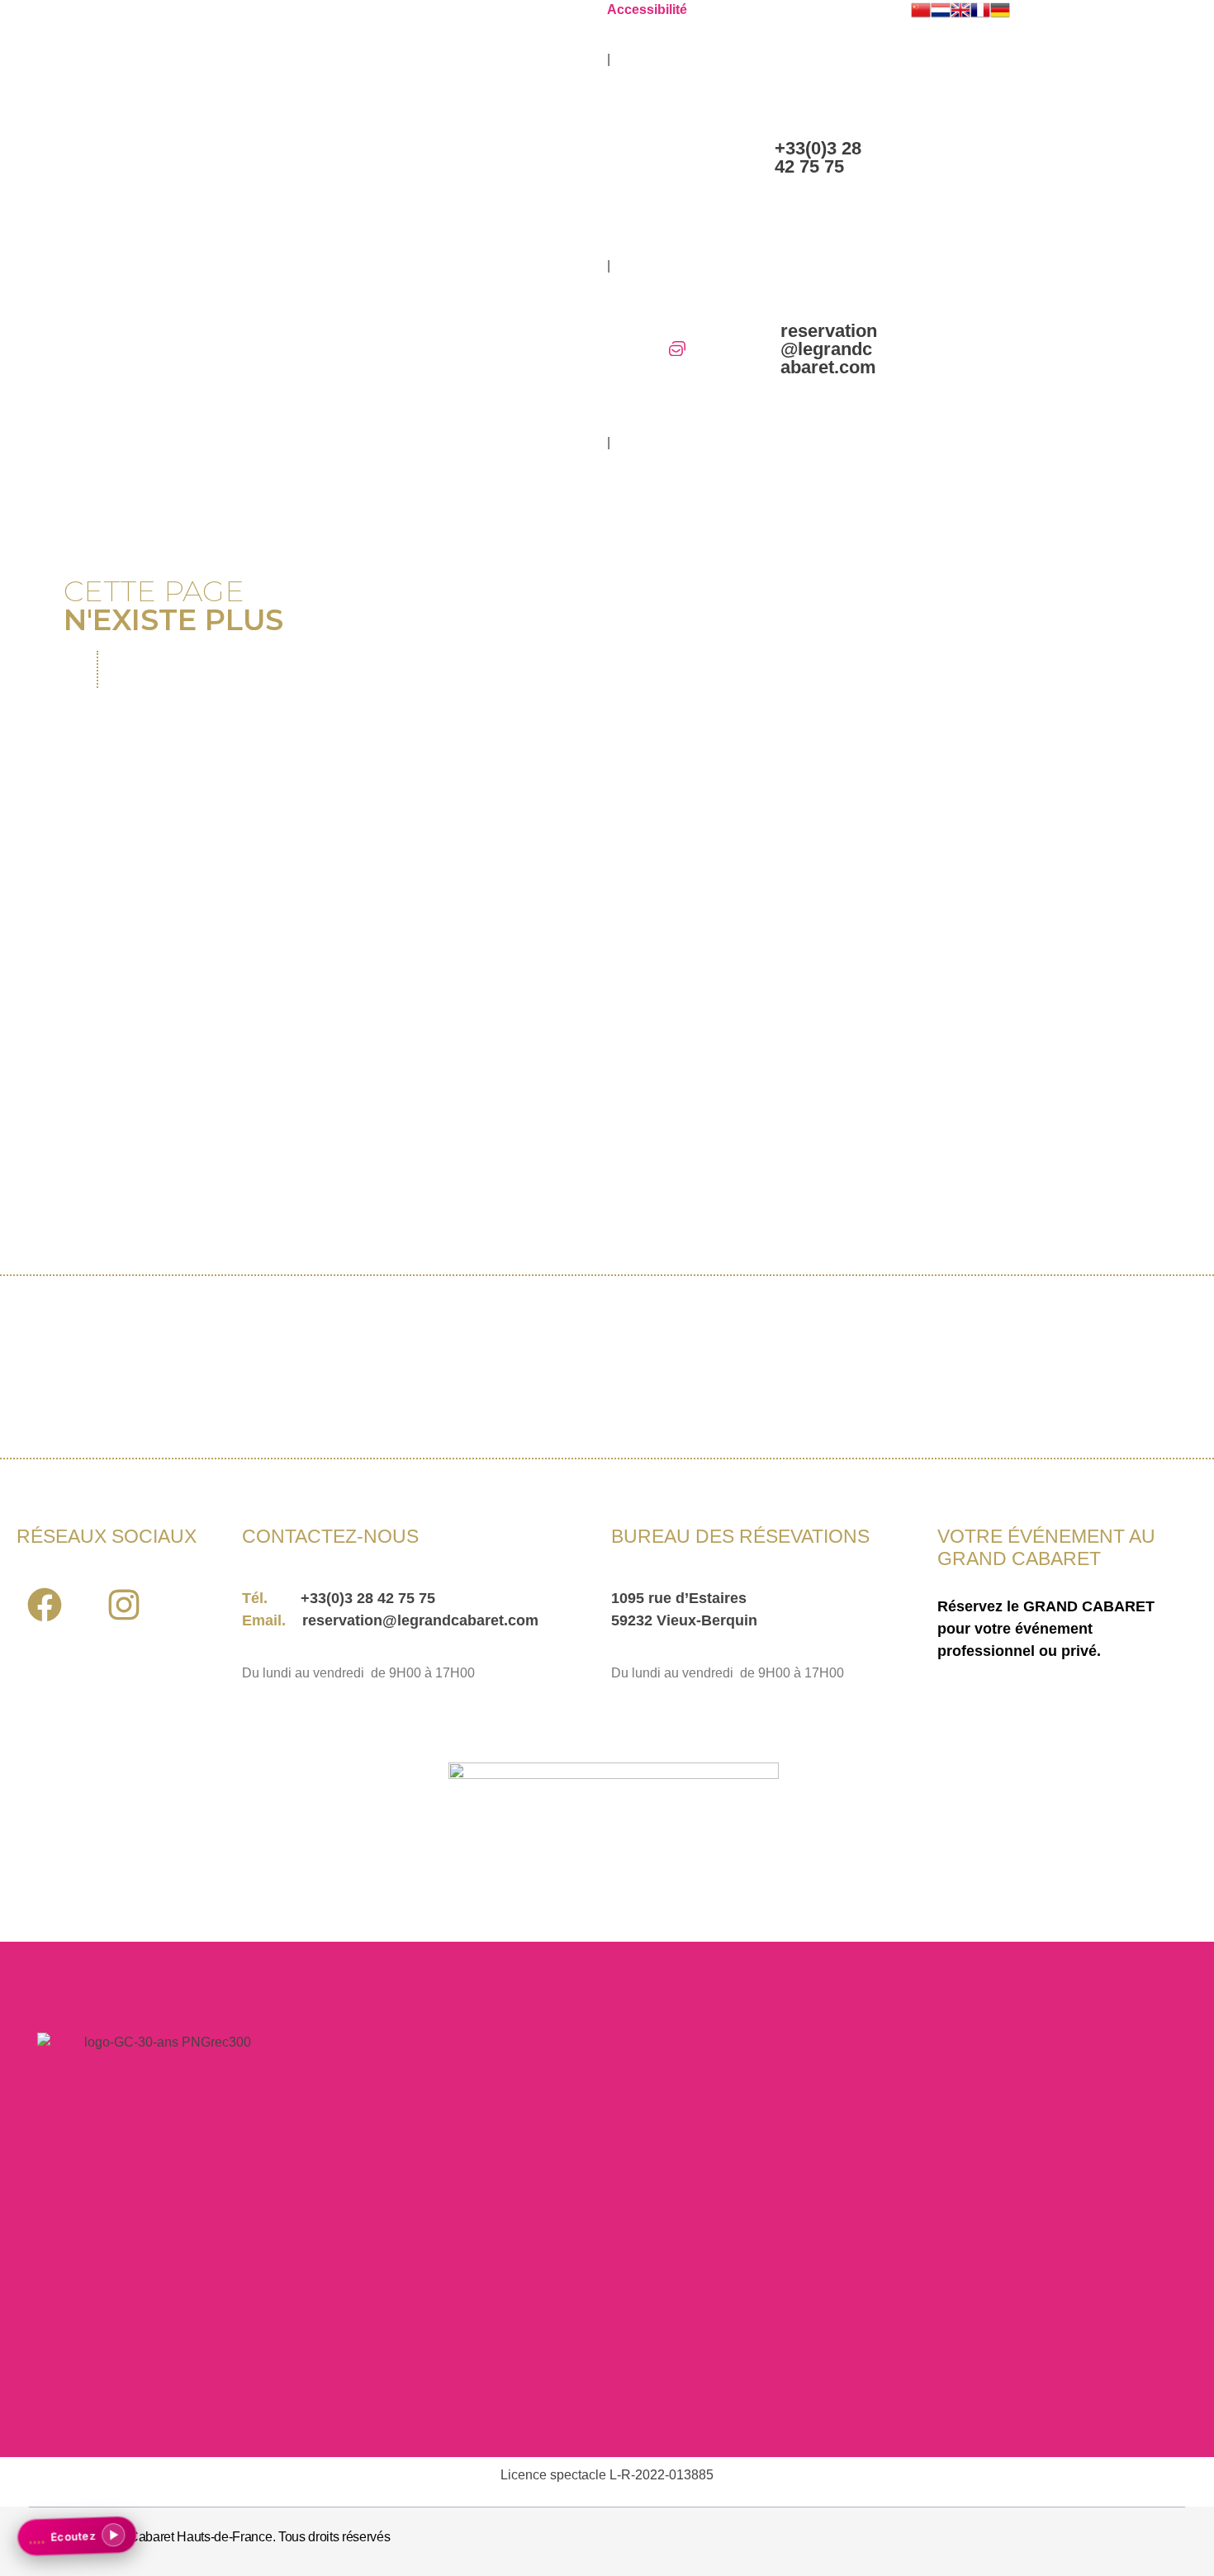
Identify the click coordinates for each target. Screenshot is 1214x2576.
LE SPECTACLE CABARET (654, 871)
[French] (980, 10)
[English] (960, 10)
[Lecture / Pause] (116, 2538)
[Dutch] (941, 10)
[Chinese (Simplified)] (921, 10)
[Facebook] (44, 1604)
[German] (1000, 10)
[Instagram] (123, 1604)
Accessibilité (647, 9)
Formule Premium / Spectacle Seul (1015, 872)
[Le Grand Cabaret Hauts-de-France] (124, 190)
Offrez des (320, 872)
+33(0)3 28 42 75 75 (818, 157)
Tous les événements (274, 1069)
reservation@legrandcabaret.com (829, 349)
